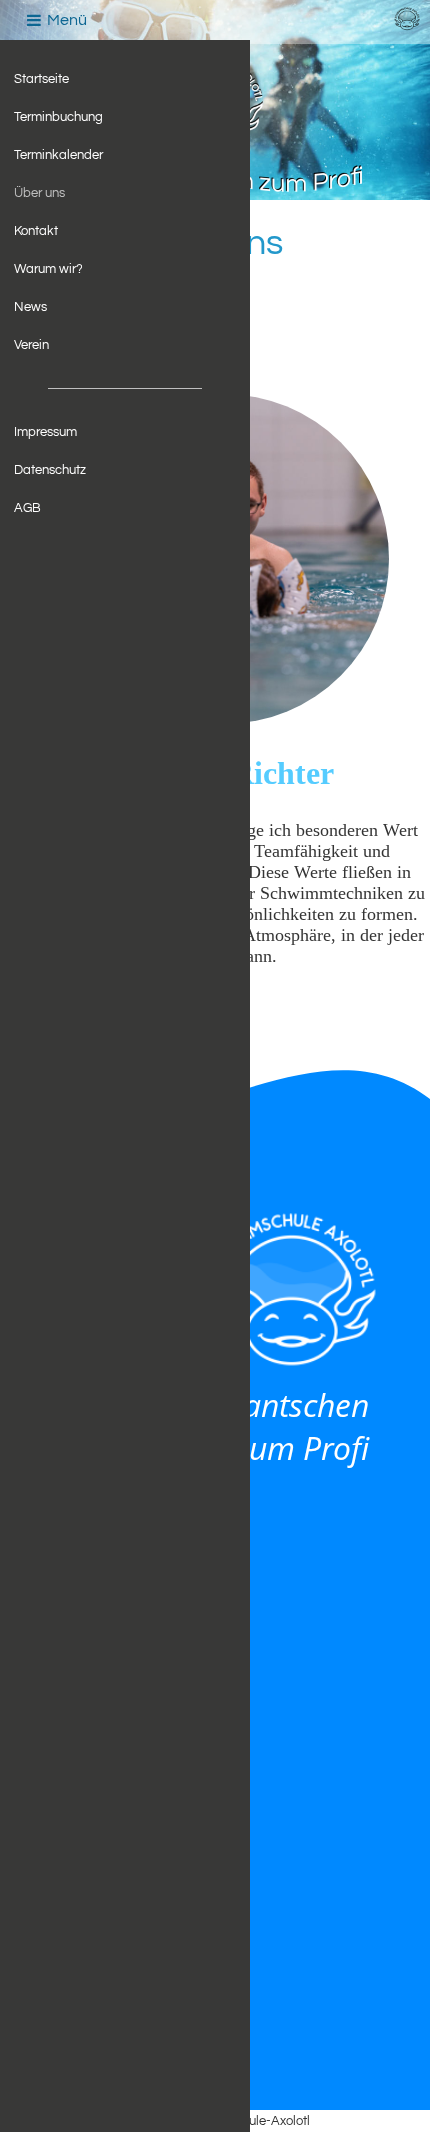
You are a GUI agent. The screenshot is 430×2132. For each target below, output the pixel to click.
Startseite (41, 79)
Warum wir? (48, 269)
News (30, 307)
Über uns (39, 193)
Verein (31, 345)
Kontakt (36, 231)
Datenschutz (50, 470)
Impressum (45, 432)
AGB (27, 508)
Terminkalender (58, 155)
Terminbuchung (58, 117)
